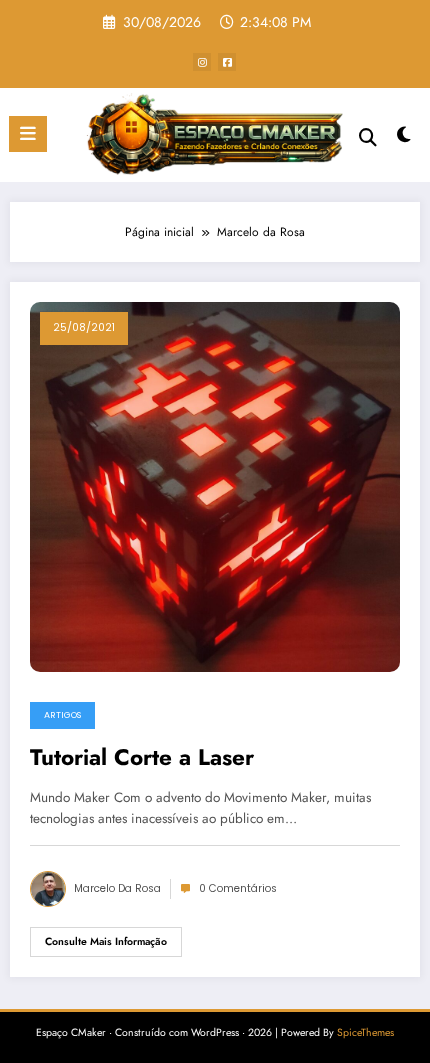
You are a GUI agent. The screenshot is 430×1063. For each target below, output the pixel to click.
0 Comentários (238, 888)
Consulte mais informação (106, 941)
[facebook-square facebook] (227, 62)
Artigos (62, 715)
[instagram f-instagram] (202, 62)
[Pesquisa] (368, 137)
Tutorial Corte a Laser (142, 758)
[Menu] (28, 134)
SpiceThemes (365, 1032)
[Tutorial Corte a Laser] (215, 486)
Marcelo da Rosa (117, 888)
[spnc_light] (404, 139)
